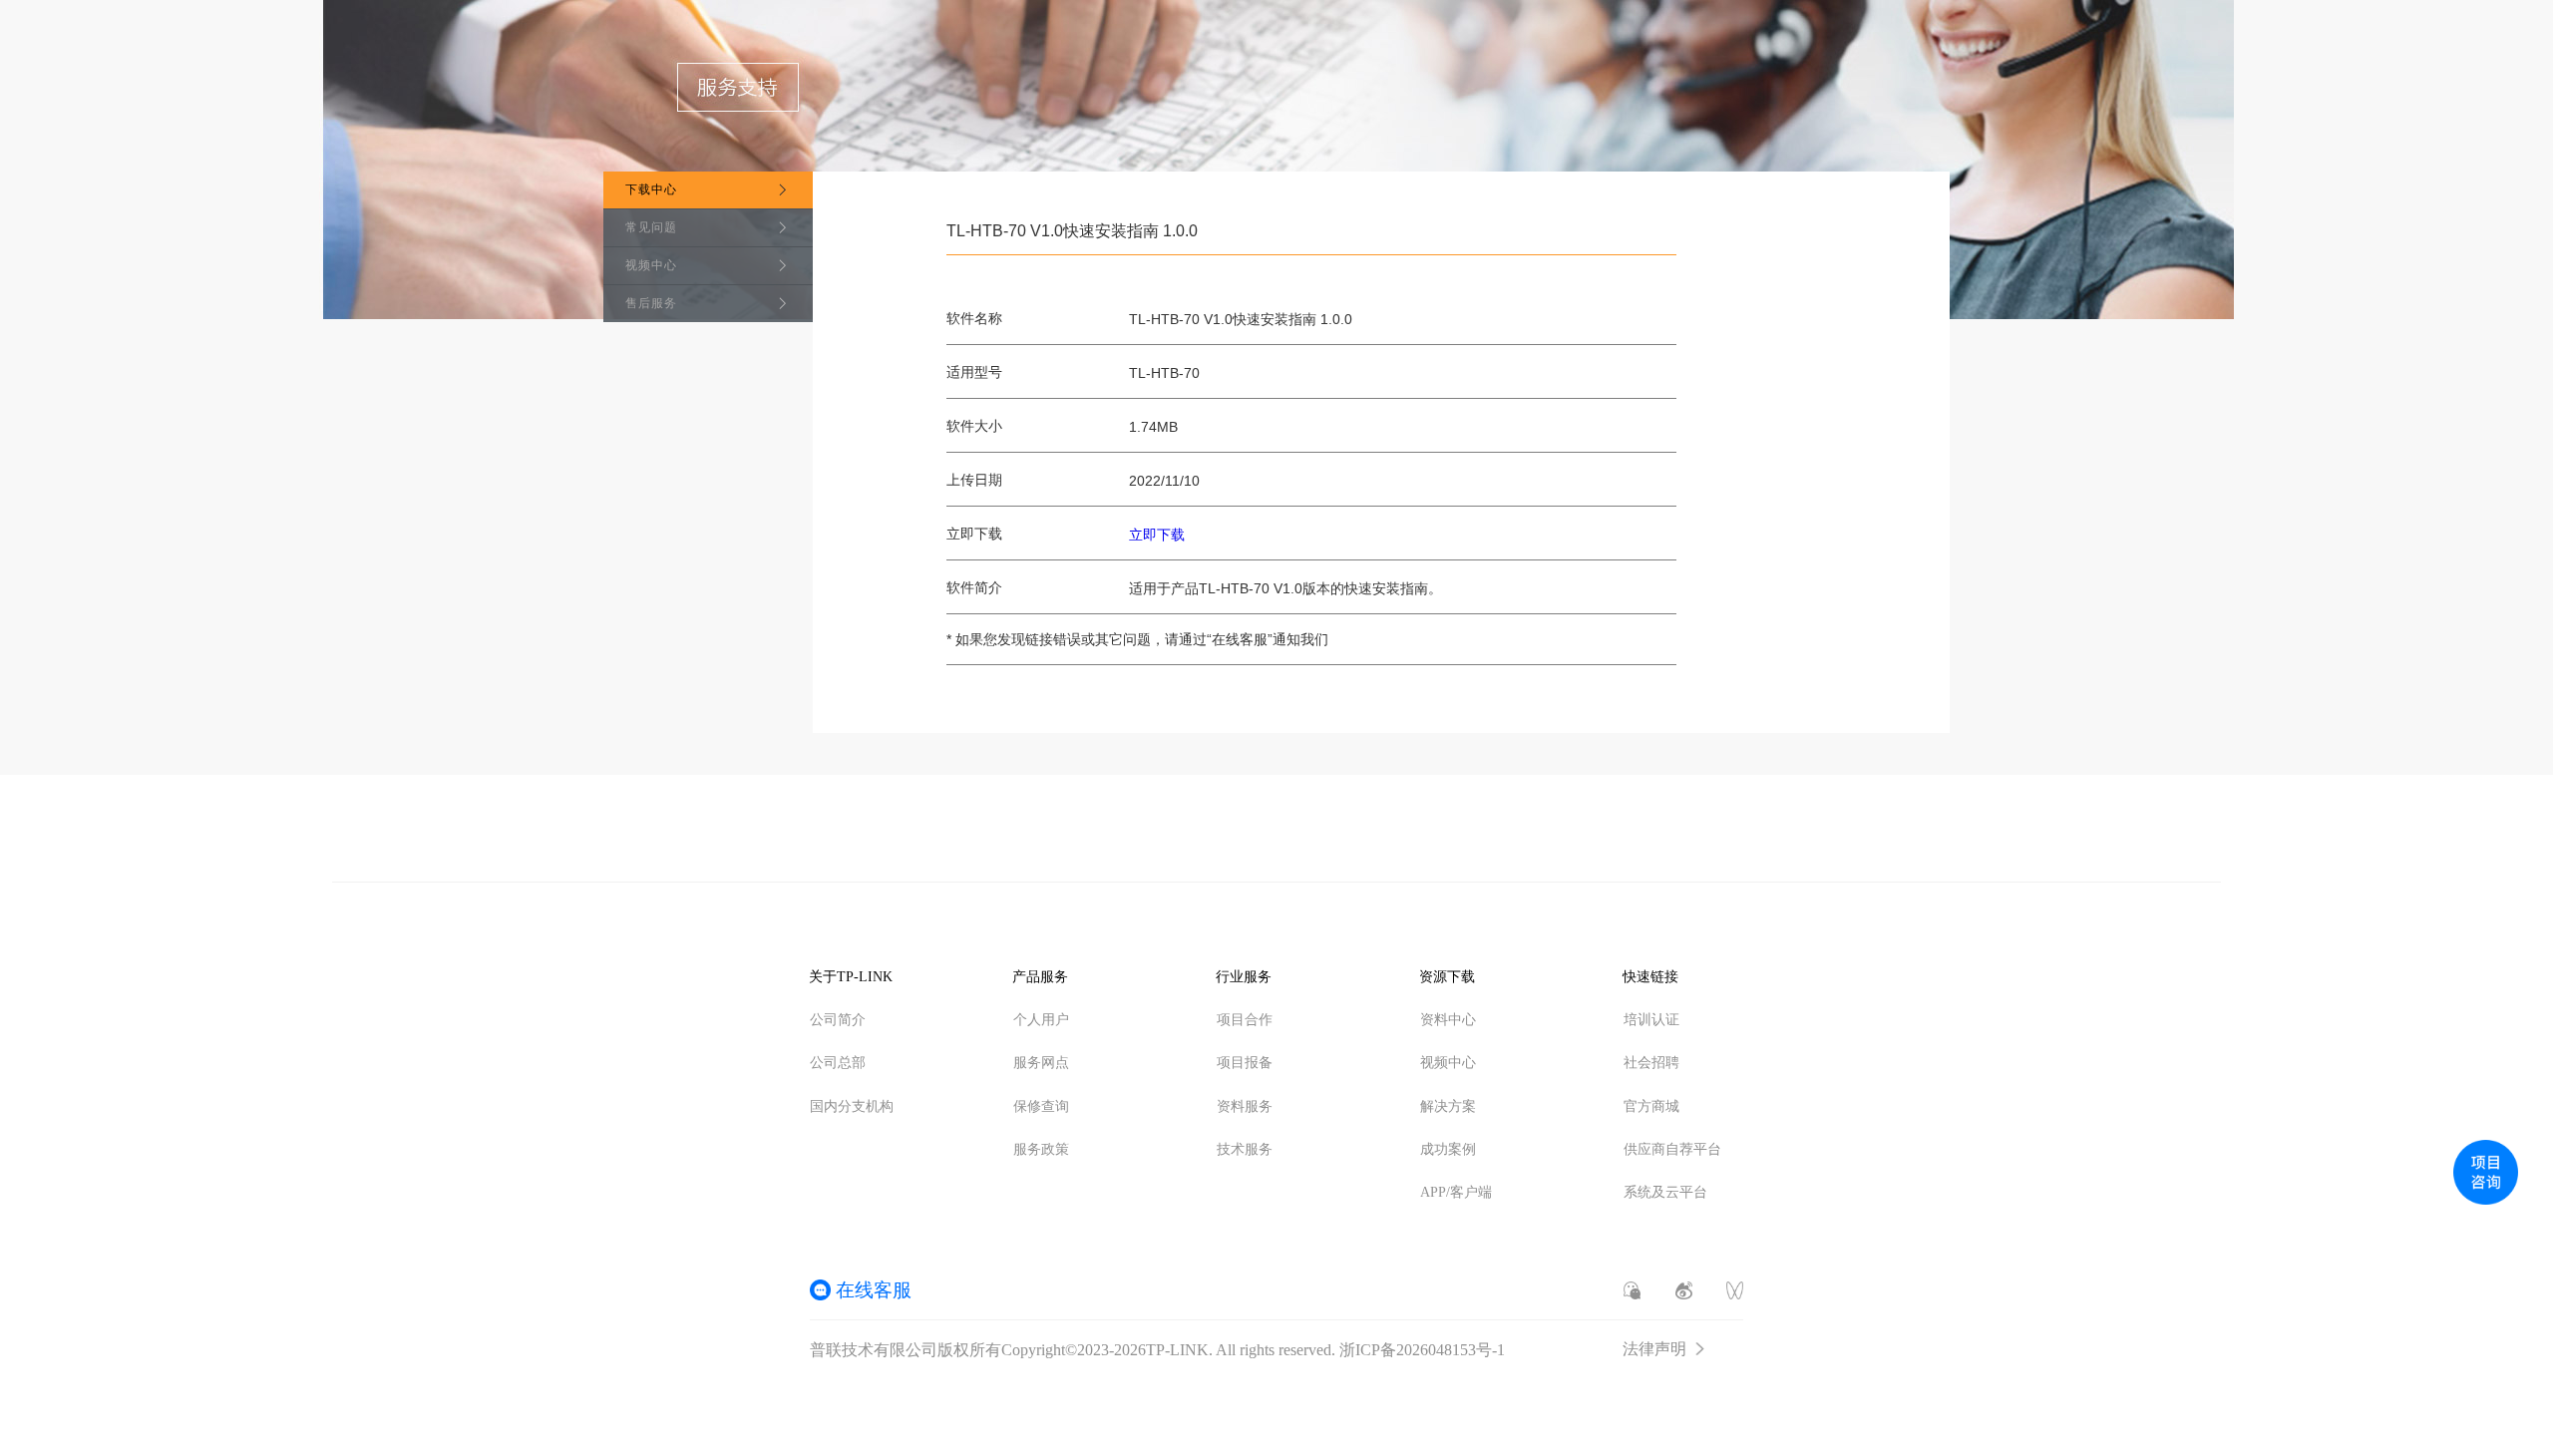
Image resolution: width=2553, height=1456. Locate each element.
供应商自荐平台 (1672, 1149)
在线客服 (874, 1290)
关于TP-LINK (851, 977)
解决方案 (1448, 1106)
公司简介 (838, 1020)
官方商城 (1651, 1106)
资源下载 (1447, 977)
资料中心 (1448, 1020)
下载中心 (651, 189)
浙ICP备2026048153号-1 (1422, 1350)
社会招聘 (1651, 1063)
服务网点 (1041, 1063)
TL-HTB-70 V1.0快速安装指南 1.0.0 (1072, 231)
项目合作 (1245, 1020)
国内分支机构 (852, 1106)
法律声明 (1654, 1349)
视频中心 (651, 265)
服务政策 (1041, 1149)
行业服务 (1244, 977)
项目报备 (1245, 1063)
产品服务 (1040, 977)
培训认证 (1651, 1020)
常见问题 (651, 227)
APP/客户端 (1456, 1192)
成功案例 (1448, 1149)
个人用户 (1041, 1020)
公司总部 (838, 1063)
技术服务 (1245, 1149)
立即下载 (1157, 535)
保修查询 (1041, 1106)
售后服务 (651, 303)
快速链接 (1650, 977)
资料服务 (1245, 1106)
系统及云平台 (1665, 1192)
